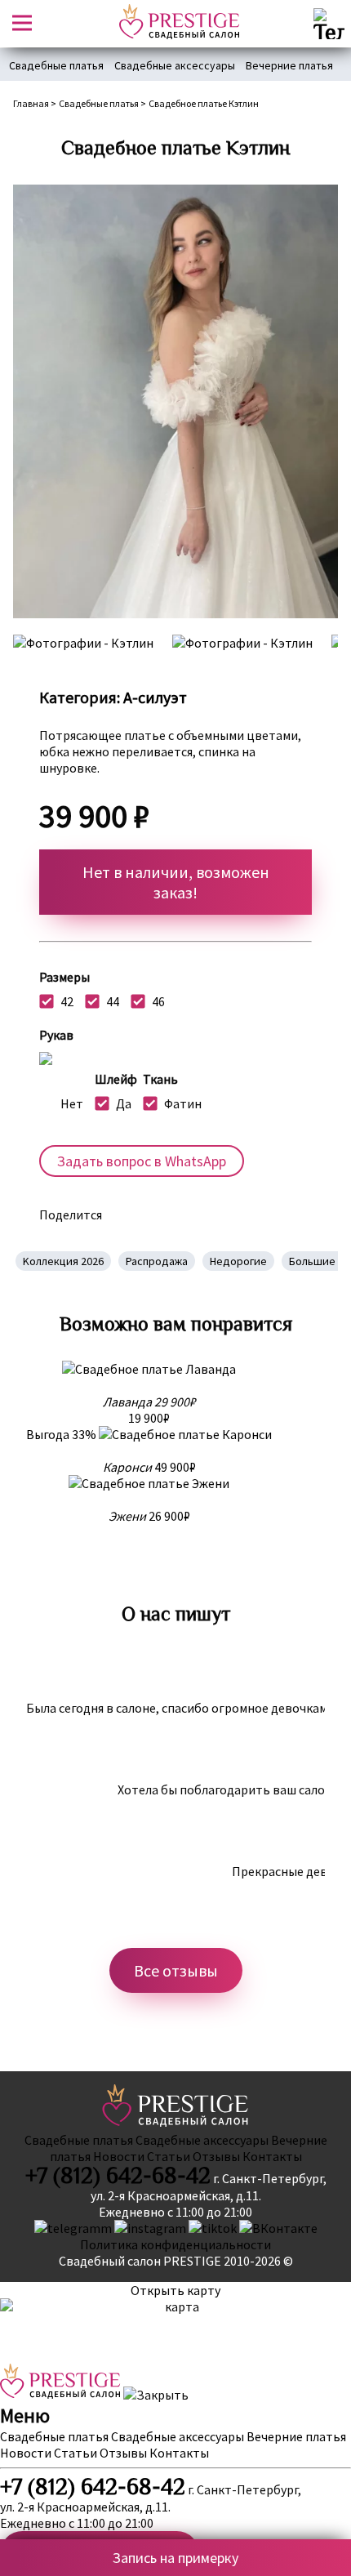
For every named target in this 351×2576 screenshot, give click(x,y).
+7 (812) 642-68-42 (118, 2176)
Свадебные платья (56, 65)
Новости (119, 2156)
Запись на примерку (175, 2558)
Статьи (169, 2156)
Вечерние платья (289, 65)
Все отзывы (176, 1970)
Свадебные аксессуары (175, 65)
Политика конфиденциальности (175, 2244)
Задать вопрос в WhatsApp (142, 1161)
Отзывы (216, 2156)
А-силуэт (155, 697)
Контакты (272, 2156)
